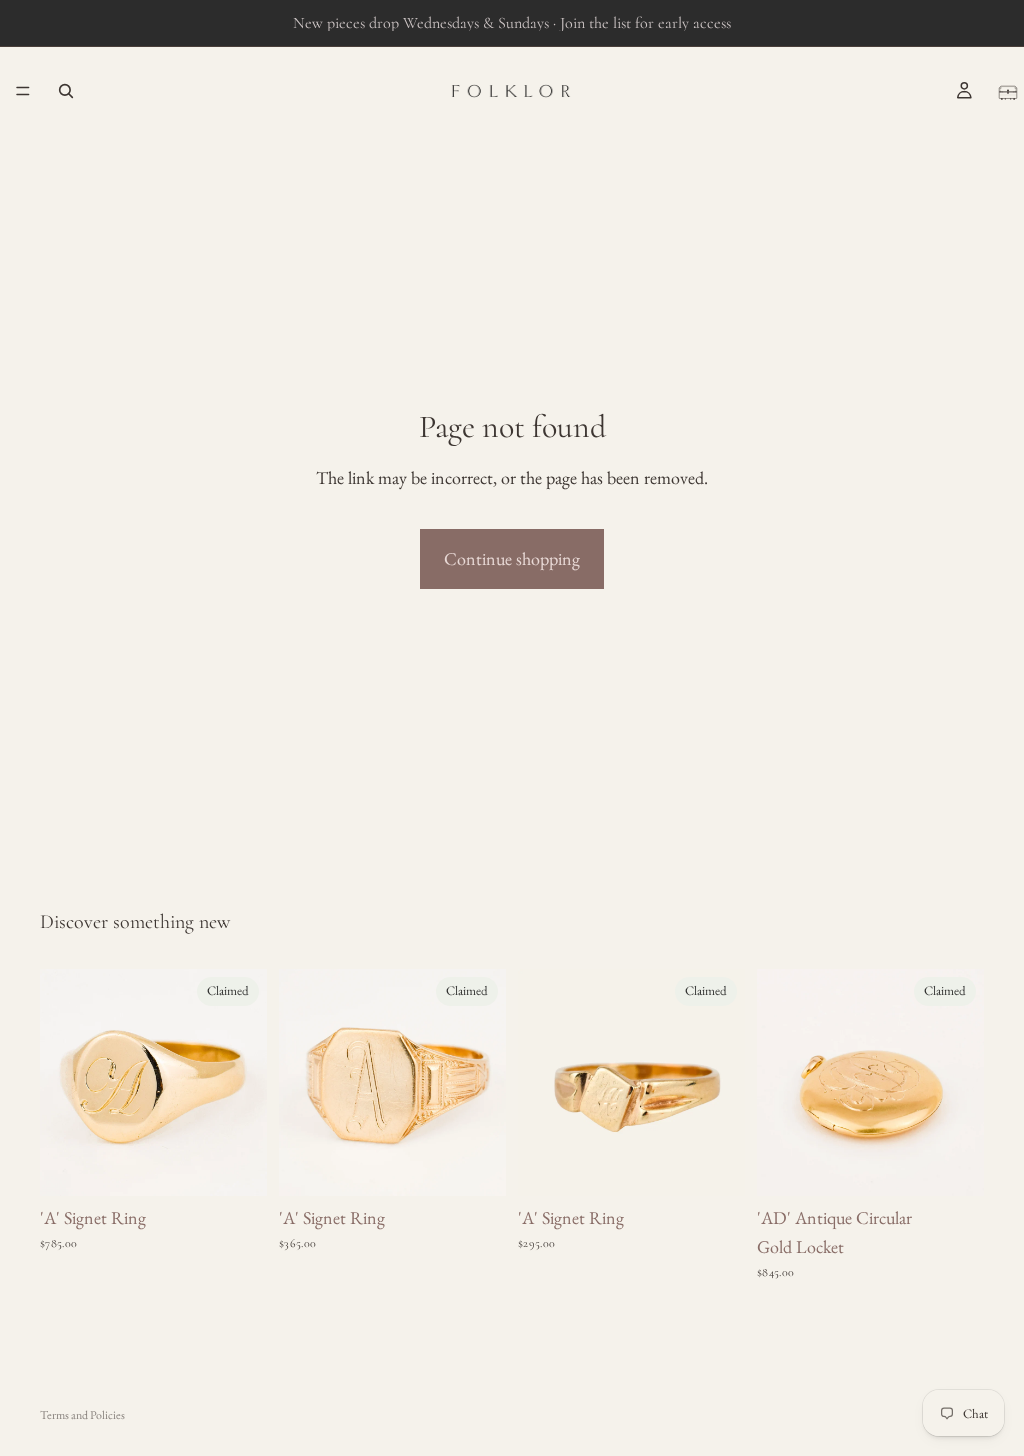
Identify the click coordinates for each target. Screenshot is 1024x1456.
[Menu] (23, 91)
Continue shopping (512, 558)
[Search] (66, 91)
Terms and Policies (82, 1415)
